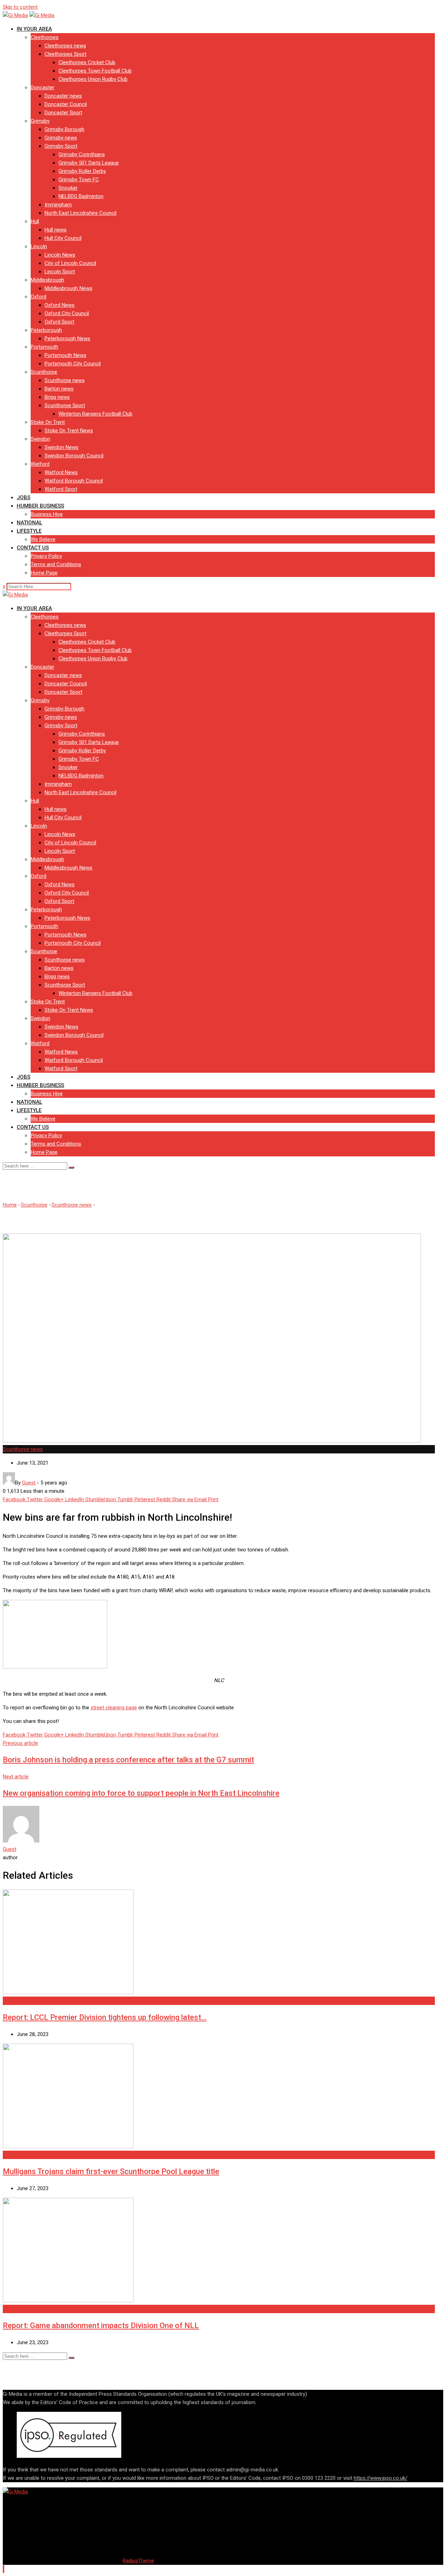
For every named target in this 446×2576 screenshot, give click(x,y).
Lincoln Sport (60, 272)
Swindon (40, 439)
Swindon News (61, 447)
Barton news (59, 389)
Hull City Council (63, 238)
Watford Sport (61, 489)
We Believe (43, 539)
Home (10, 1205)
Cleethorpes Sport (66, 54)
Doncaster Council (66, 104)
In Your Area (34, 29)
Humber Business (40, 506)
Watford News (61, 472)
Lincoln (39, 246)
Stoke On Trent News (69, 431)
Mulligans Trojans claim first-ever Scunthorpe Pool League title (111, 2171)
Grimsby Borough (64, 129)
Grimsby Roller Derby (82, 171)
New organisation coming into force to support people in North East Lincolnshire (141, 1793)
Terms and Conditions (56, 564)
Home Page (44, 573)
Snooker (68, 188)
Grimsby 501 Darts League (89, 163)
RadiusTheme (138, 2561)
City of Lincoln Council (70, 263)
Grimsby (40, 121)
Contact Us (33, 548)
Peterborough (46, 330)
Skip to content (20, 7)
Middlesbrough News (68, 288)
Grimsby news (61, 138)
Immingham (58, 205)
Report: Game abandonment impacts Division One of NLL (101, 2326)
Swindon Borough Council (74, 456)
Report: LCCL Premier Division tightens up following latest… (105, 2017)
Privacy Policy (46, 556)
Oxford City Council (67, 313)
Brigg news (57, 397)
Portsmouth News (66, 355)
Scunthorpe (44, 372)
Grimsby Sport (61, 146)
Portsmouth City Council (73, 364)
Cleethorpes (45, 37)
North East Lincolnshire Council (80, 213)
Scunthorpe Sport (65, 405)
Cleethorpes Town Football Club (95, 71)
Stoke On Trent (48, 422)
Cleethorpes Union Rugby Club (93, 79)
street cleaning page (114, 1708)
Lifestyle (29, 531)
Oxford (39, 297)
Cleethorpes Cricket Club (87, 62)
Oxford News (60, 305)
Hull (35, 221)
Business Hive (47, 514)
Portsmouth (44, 347)
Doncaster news (63, 96)
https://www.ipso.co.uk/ (380, 2478)
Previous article (20, 1743)
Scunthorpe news (65, 380)
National (29, 523)
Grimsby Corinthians (82, 154)
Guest (10, 1849)
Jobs (24, 497)
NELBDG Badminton (81, 196)
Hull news (56, 230)
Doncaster (43, 88)
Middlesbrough (47, 280)
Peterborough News (67, 339)
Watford (40, 464)
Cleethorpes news (65, 46)
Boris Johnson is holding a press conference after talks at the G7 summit (128, 1760)
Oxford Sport (59, 322)
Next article (16, 1777)
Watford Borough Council (74, 481)
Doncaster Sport (63, 113)
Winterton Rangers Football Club (95, 414)
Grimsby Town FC (79, 180)
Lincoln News (60, 255)
